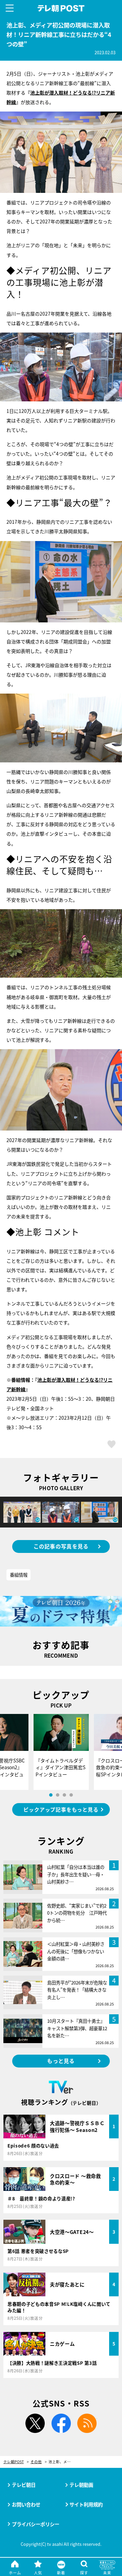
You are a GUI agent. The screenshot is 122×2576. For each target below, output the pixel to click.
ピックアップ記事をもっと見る (61, 1809)
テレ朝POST (61, 8)
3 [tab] (64, 1795)
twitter (35, 2423)
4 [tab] (71, 1795)
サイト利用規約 (86, 2504)
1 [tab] (51, 1795)
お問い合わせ (26, 2504)
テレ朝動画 (81, 2485)
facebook (61, 2423)
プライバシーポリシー (36, 2524)
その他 (36, 2462)
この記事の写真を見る (61, 1546)
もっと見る (61, 2061)
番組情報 (19, 1575)
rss (87, 2423)
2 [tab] (58, 1795)
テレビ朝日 (24, 2485)
